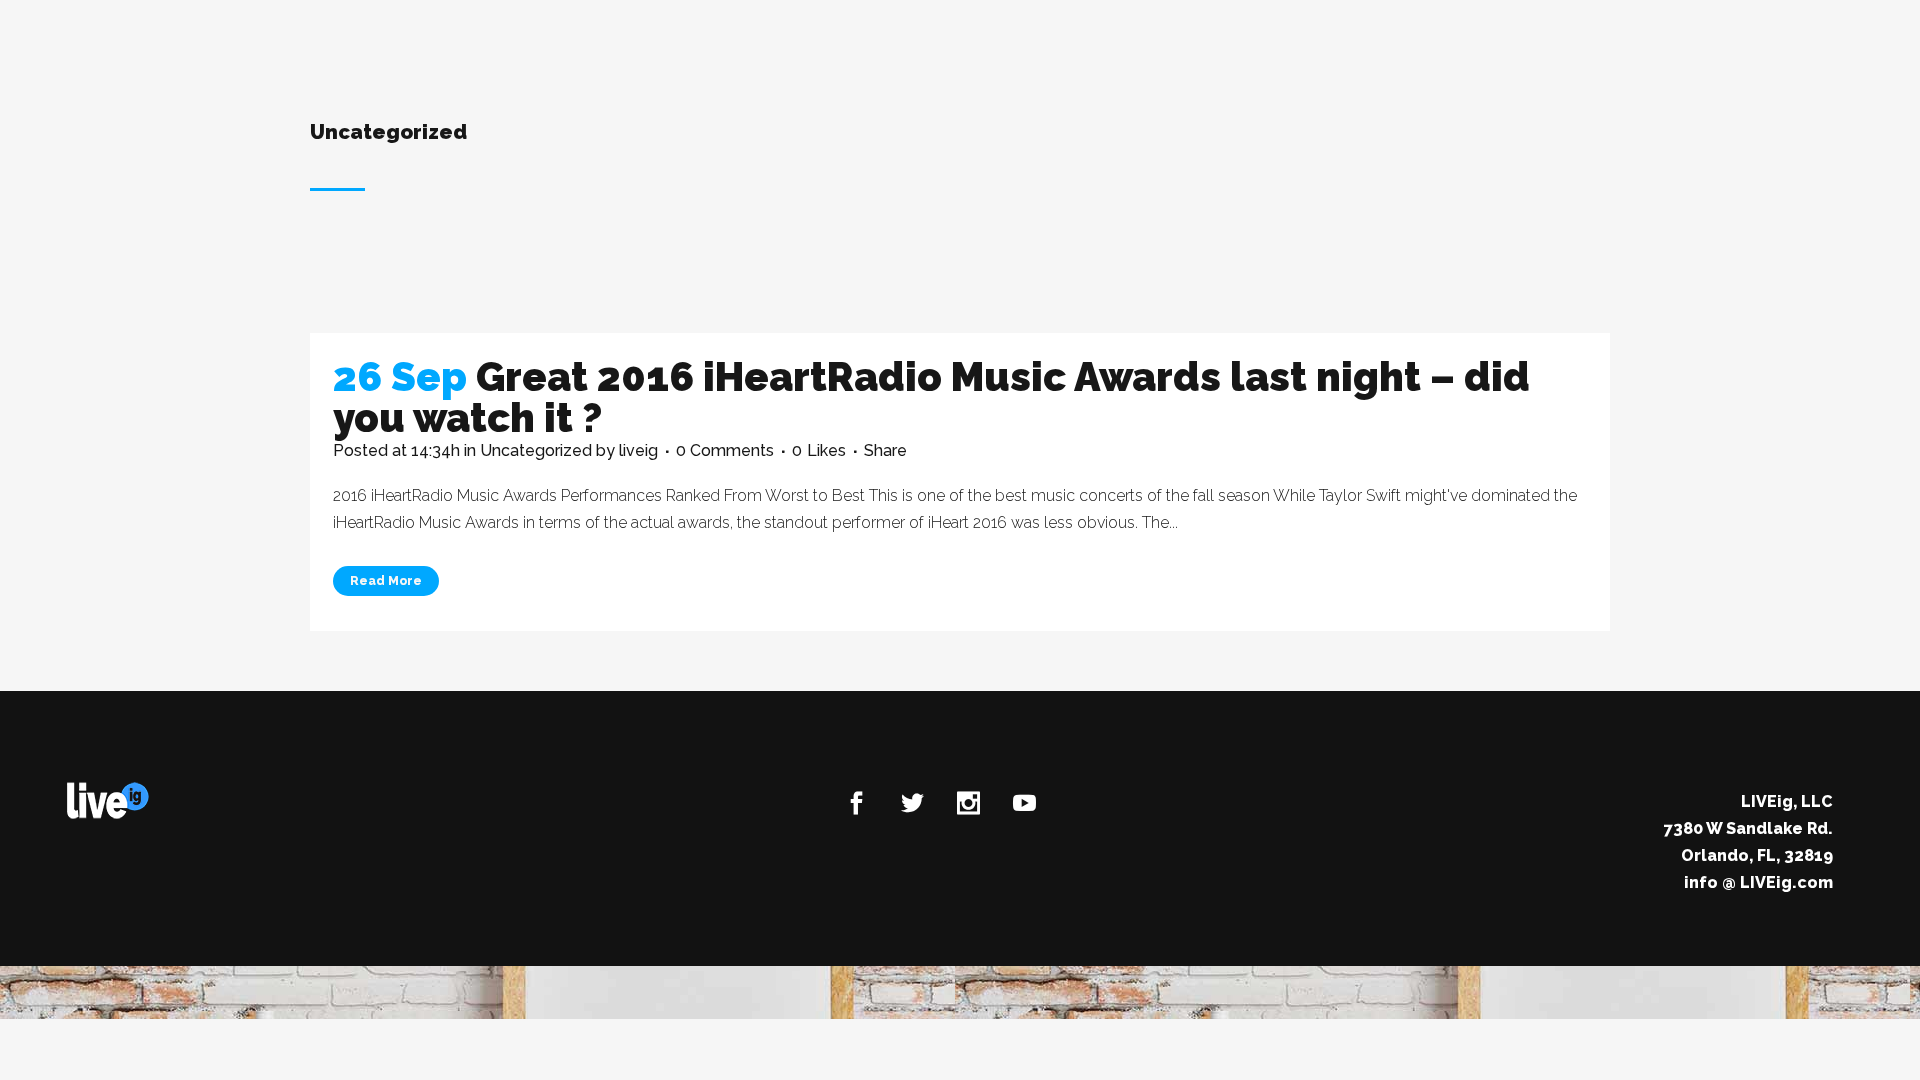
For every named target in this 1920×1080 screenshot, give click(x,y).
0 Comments (725, 450)
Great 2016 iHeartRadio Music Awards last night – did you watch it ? (931, 397)
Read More (386, 581)
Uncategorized (536, 450)
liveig (638, 450)
